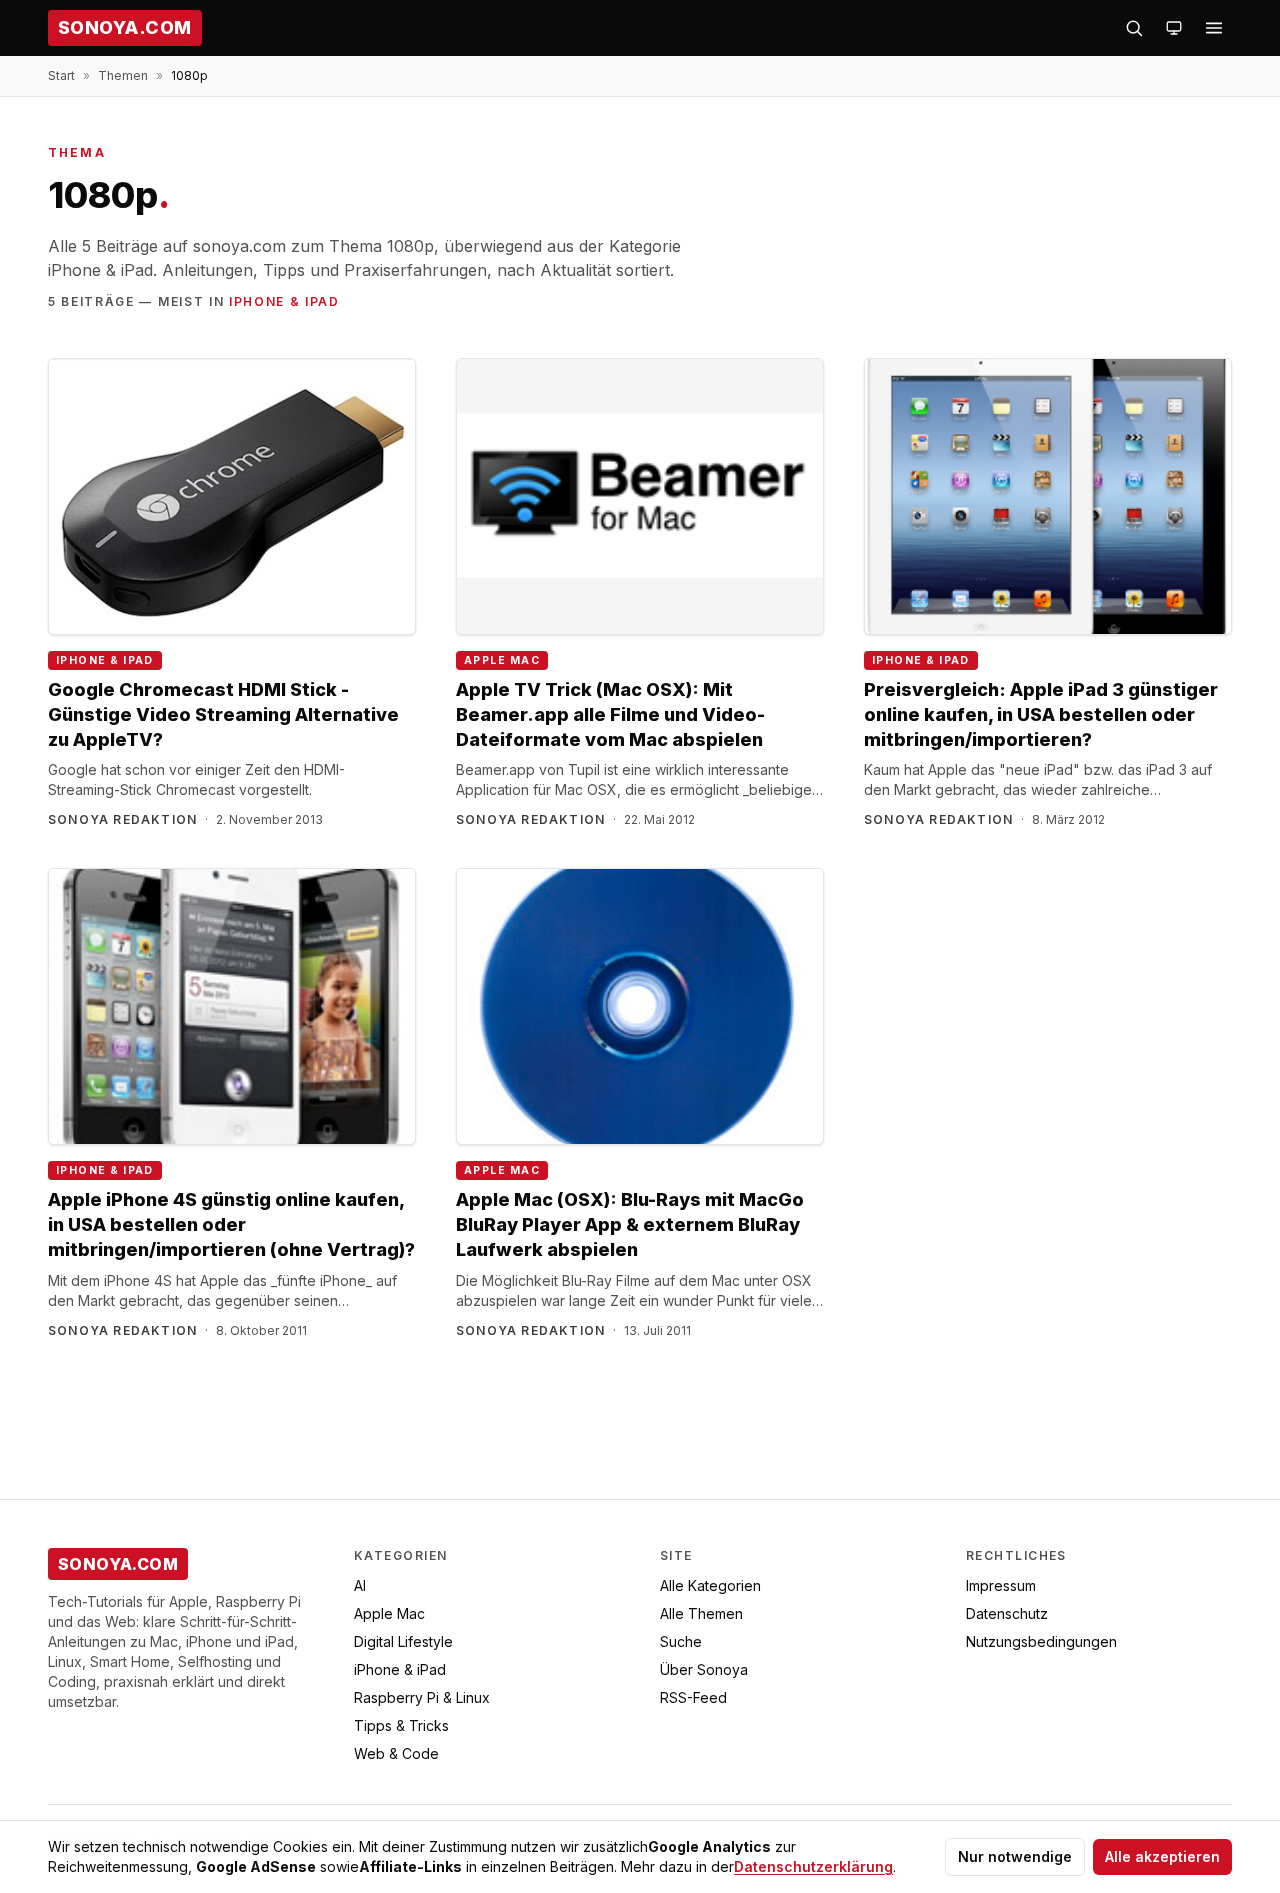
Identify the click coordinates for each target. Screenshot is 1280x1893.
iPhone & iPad (284, 301)
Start (61, 75)
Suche (681, 1641)
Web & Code (396, 1753)
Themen (123, 75)
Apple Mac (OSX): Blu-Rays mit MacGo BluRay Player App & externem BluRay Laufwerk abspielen (630, 1224)
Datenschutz (1007, 1613)
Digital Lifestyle (403, 1641)
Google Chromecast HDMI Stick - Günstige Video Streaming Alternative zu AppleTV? (223, 714)
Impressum (1001, 1585)
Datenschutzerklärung (813, 1866)
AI (360, 1585)
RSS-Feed (693, 1697)
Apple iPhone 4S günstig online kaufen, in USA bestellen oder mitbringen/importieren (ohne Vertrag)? (231, 1224)
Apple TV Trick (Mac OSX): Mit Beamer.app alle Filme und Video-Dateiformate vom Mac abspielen (610, 714)
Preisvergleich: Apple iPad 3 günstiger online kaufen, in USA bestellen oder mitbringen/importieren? (1041, 714)
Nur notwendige (1015, 1856)
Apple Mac (502, 660)
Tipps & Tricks (401, 1725)
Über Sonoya (704, 1669)
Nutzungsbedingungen (1041, 1641)
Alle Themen (701, 1613)
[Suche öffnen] (1134, 28)
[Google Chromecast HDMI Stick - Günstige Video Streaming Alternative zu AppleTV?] (232, 496)
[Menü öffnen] (1214, 28)
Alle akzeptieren (1162, 1856)
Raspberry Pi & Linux (422, 1697)
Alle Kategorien (710, 1585)
